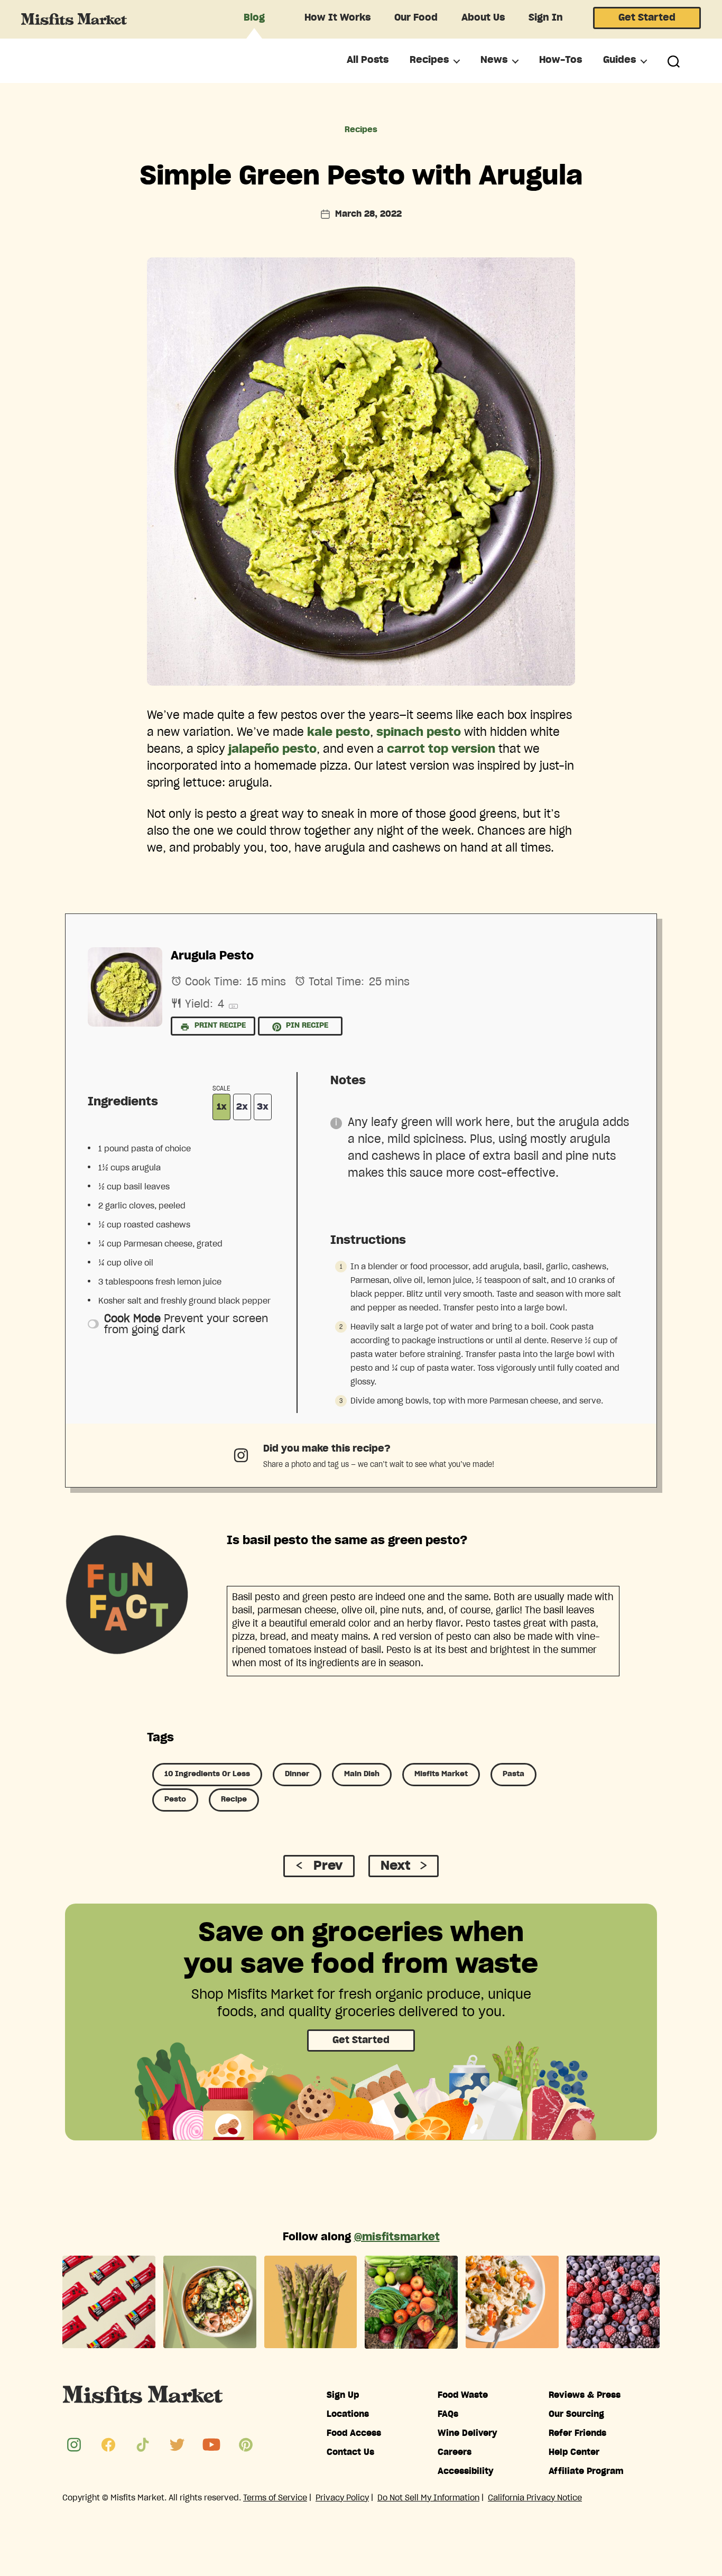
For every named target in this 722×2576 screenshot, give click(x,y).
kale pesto (339, 732)
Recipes (429, 60)
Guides (619, 60)
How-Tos (561, 60)
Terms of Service (275, 2498)
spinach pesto (419, 732)
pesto (175, 1799)
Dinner (297, 1774)
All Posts (368, 60)
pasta (513, 1774)
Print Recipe (219, 1026)
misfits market (441, 1774)
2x (242, 1107)
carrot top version (441, 749)
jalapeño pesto (272, 749)
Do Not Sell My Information (428, 2498)
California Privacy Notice (535, 2498)
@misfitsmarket (397, 2237)
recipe (234, 1799)
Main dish (362, 1774)
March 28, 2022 (368, 214)
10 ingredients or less (207, 1774)
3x (263, 1107)
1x (222, 1107)
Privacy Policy (342, 2498)
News (494, 60)
